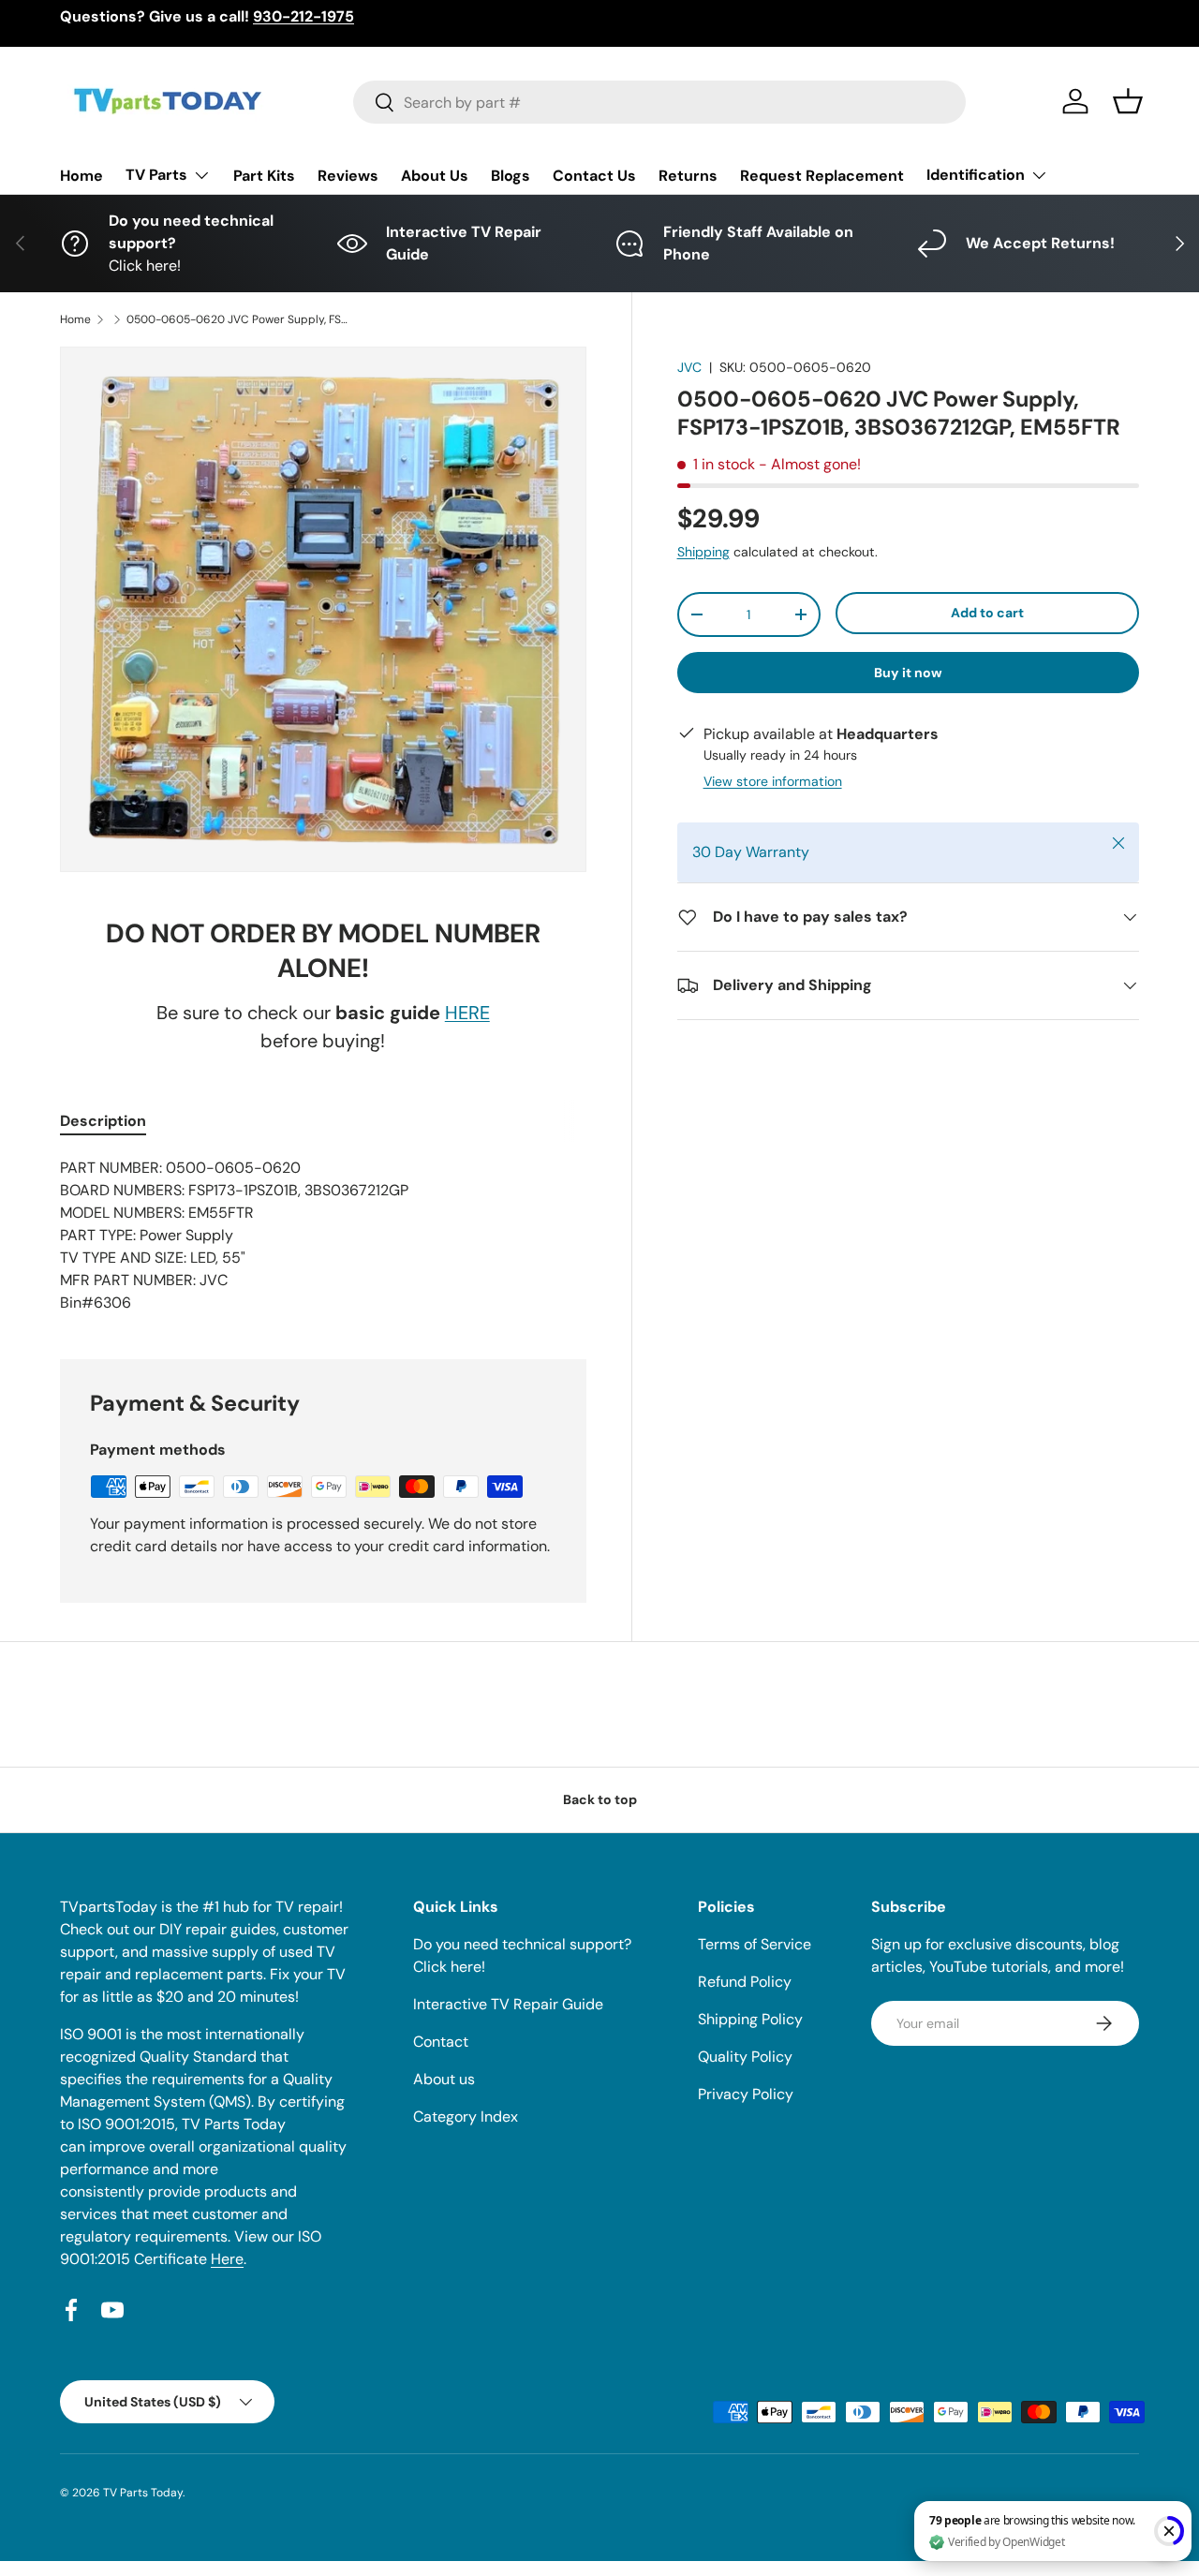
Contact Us (594, 176)
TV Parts (156, 175)
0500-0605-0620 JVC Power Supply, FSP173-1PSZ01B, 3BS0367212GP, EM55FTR (239, 319)
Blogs (511, 176)
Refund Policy (745, 1982)
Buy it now (908, 673)
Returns (688, 176)
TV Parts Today (143, 2493)
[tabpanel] (323, 1236)
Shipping (703, 552)
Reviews (348, 176)
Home (81, 176)
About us (444, 2079)
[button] (1128, 101)
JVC (689, 367)
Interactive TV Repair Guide (508, 2004)
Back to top (600, 1799)
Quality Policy (745, 2057)
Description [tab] (103, 1121)
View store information (773, 781)
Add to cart (987, 613)
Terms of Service (755, 1944)
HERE (467, 1013)
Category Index (466, 2117)
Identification (976, 175)
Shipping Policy (750, 2019)
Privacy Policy (746, 2094)
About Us (435, 176)
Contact (441, 2042)
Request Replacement (822, 176)
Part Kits (264, 176)
